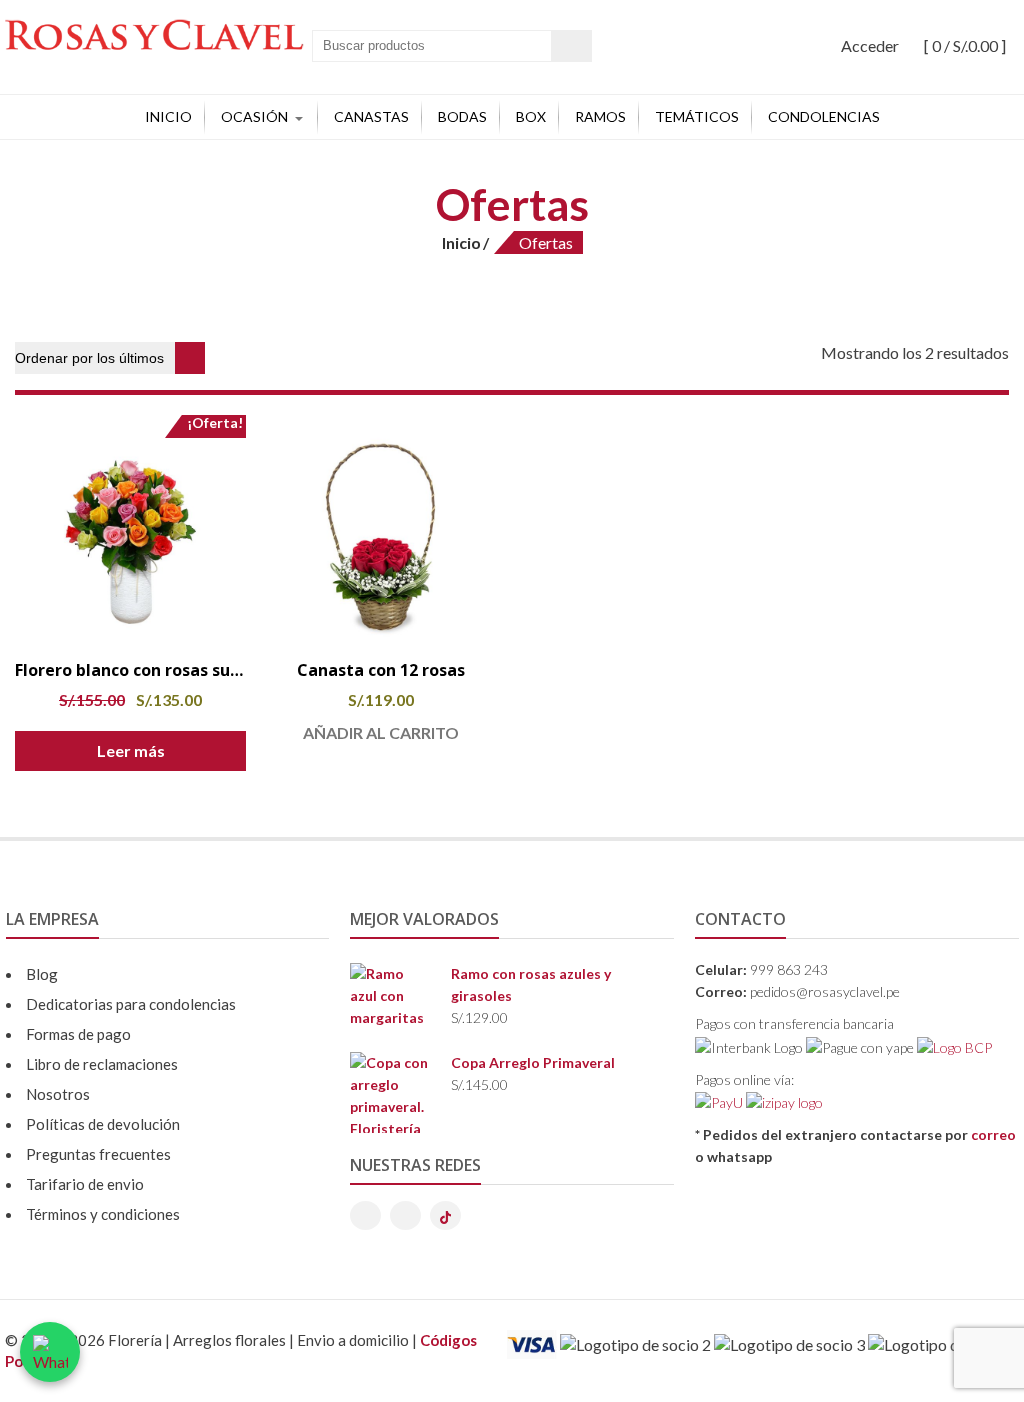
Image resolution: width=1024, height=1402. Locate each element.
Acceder (870, 45)
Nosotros (58, 1094)
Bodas (462, 116)
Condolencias (824, 116)
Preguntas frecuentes (98, 1154)
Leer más (131, 750)
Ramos (600, 116)
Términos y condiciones (103, 1214)
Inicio (168, 116)
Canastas (371, 116)
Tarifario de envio (85, 1184)
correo (993, 1134)
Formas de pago (78, 1034)
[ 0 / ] (963, 45)
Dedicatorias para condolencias (131, 1004)
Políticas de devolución (103, 1124)
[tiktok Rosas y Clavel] (445, 1215)
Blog (42, 974)
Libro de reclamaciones (102, 1064)
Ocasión (254, 116)
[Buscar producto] (571, 46)
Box (531, 116)
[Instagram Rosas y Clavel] (365, 1215)
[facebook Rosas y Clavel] (405, 1215)
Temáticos (697, 116)
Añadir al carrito (381, 732)
